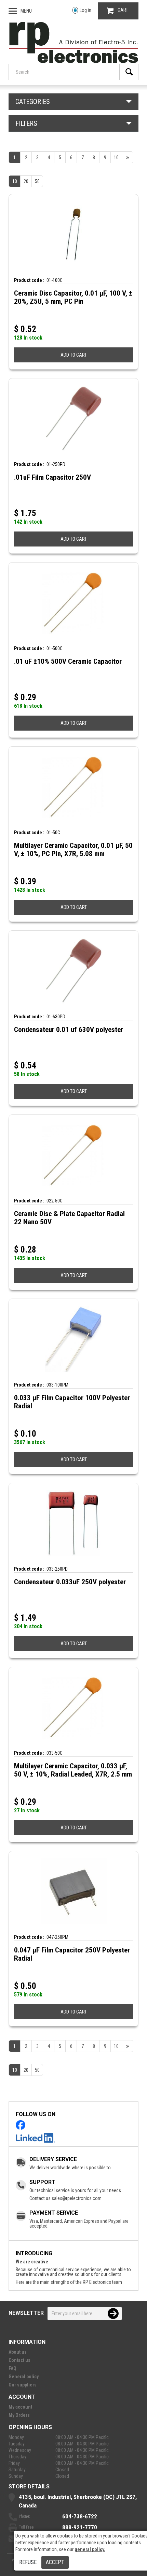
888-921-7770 (80, 2527)
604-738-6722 (80, 2516)
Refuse (28, 2562)
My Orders (19, 2415)
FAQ (12, 2368)
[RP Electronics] (74, 61)
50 (37, 181)
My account (20, 2407)
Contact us (19, 2360)
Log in (85, 10)
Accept (55, 2562)
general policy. (90, 2549)
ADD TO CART (74, 355)
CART (123, 10)
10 (15, 181)
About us (18, 2352)
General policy (24, 2377)
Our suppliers (23, 2385)
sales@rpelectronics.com (77, 2198)
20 (26, 181)
